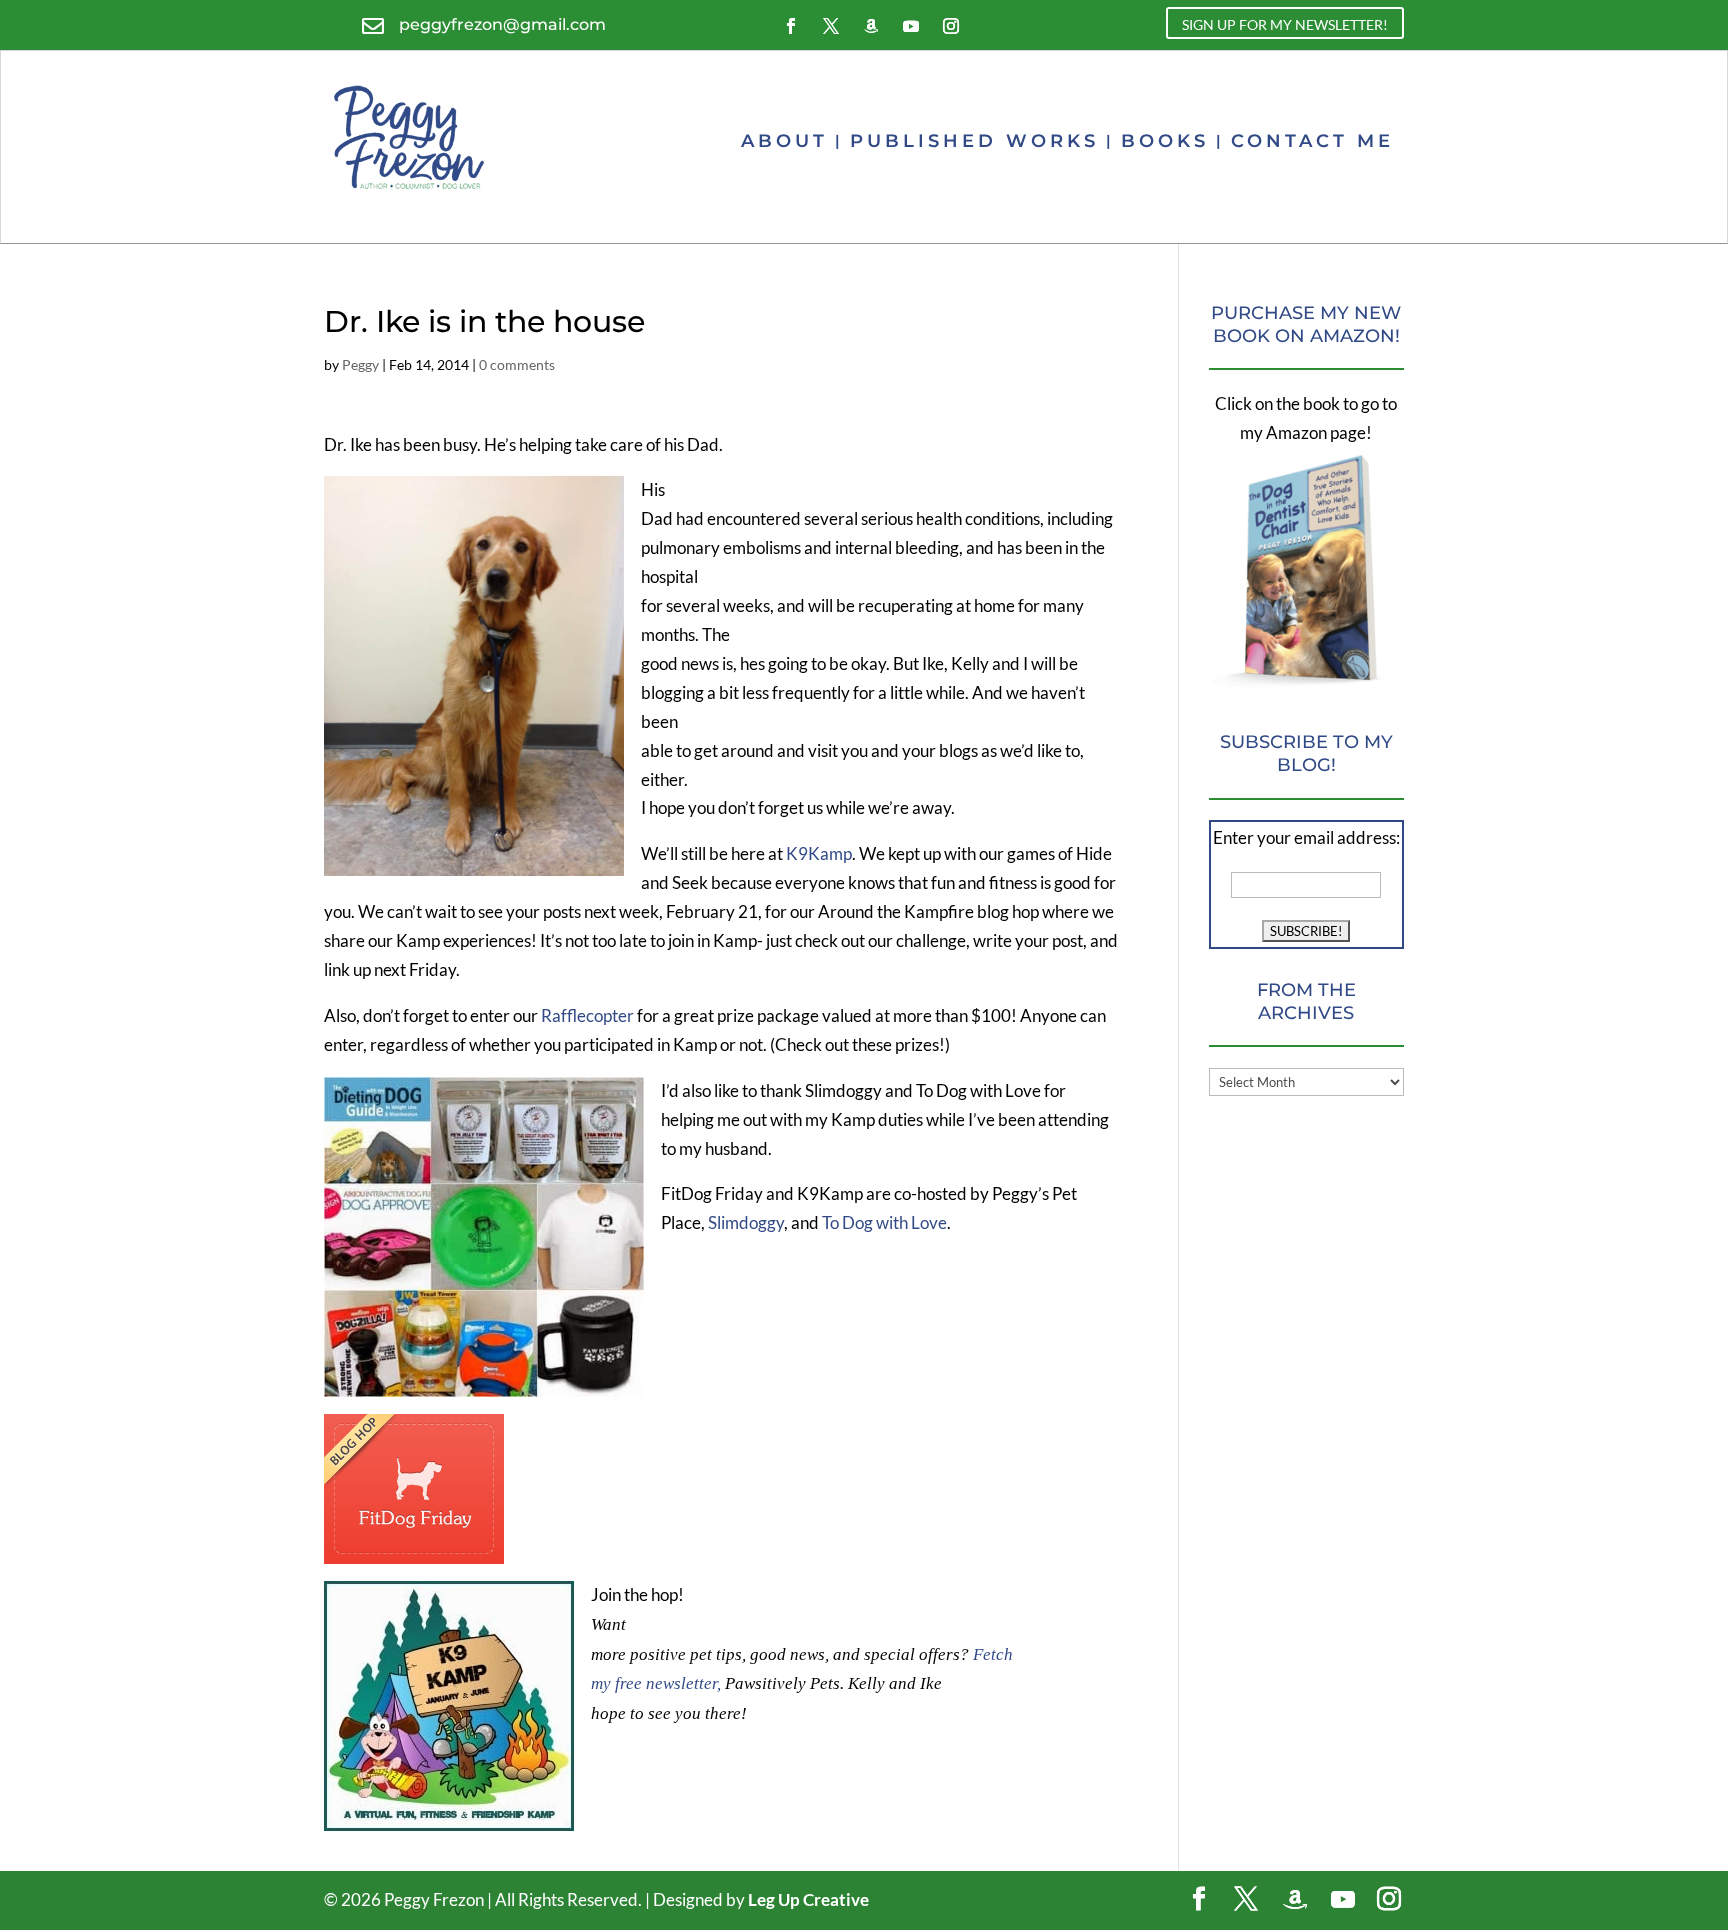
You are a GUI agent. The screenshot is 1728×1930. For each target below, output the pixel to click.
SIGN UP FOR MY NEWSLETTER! (1285, 24)
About (784, 141)
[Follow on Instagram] (951, 26)
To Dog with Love (884, 1222)
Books (1165, 141)
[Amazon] (1295, 1900)
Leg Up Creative (808, 1899)
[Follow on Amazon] (871, 26)
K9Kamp (817, 853)
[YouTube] (1343, 1900)
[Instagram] (1389, 1900)
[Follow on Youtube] (911, 26)
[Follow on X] (831, 26)
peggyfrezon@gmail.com (502, 24)
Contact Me (1312, 141)
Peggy (360, 364)
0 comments (517, 364)
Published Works (974, 141)
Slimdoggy (746, 1222)
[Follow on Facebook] (791, 26)
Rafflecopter (589, 1015)
